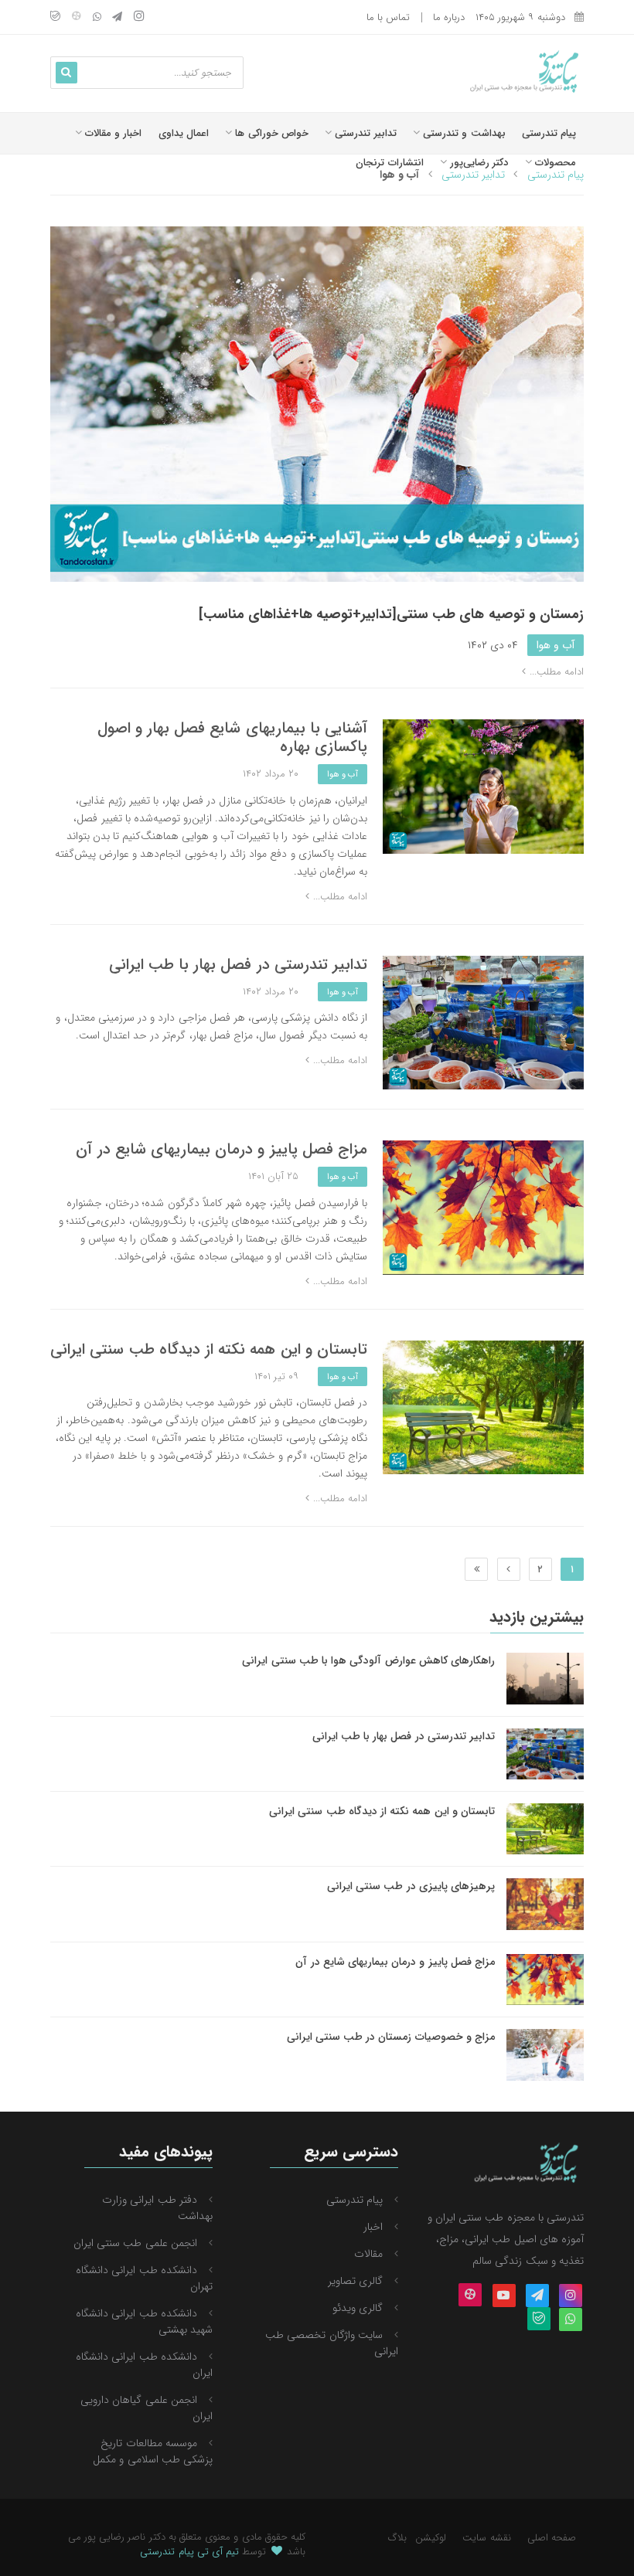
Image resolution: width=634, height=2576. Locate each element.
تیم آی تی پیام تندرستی (189, 2552)
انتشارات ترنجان (389, 163)
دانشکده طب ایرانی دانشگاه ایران (144, 2365)
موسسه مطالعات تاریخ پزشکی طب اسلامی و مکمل (153, 2451)
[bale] (55, 18)
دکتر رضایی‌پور (477, 163)
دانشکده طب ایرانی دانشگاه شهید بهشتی (144, 2321)
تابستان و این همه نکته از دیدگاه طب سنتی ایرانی (209, 1349)
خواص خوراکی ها (270, 133)
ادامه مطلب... (555, 672)
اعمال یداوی (184, 133)
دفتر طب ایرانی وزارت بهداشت (157, 2208)
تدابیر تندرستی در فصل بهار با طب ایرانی (238, 965)
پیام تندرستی (549, 133)
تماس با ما (388, 17)
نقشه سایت (486, 2538)
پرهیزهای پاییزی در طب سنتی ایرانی (411, 1886)
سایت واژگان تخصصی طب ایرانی (332, 2343)
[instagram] (139, 17)
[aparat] (76, 18)
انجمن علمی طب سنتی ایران (135, 2243)
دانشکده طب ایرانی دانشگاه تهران (144, 2278)
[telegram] (117, 18)
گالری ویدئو (358, 2308)
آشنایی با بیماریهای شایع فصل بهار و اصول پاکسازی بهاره (232, 737)
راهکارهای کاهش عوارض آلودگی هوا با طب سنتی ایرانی (368, 1660)
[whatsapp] (97, 18)
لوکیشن (431, 2538)
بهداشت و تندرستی (463, 133)
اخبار (373, 2227)
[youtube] (504, 2296)
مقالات (368, 2254)
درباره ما (449, 17)
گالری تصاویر (355, 2281)
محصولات (554, 163)
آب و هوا (556, 645)
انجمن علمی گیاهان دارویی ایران (147, 2408)
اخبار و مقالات (112, 133)
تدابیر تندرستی (364, 133)
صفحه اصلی (552, 2538)
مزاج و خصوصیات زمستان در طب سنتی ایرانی (391, 2037)
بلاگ (397, 2538)
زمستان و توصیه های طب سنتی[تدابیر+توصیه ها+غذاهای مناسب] (391, 614)
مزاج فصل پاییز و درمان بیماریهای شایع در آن (222, 1149)
